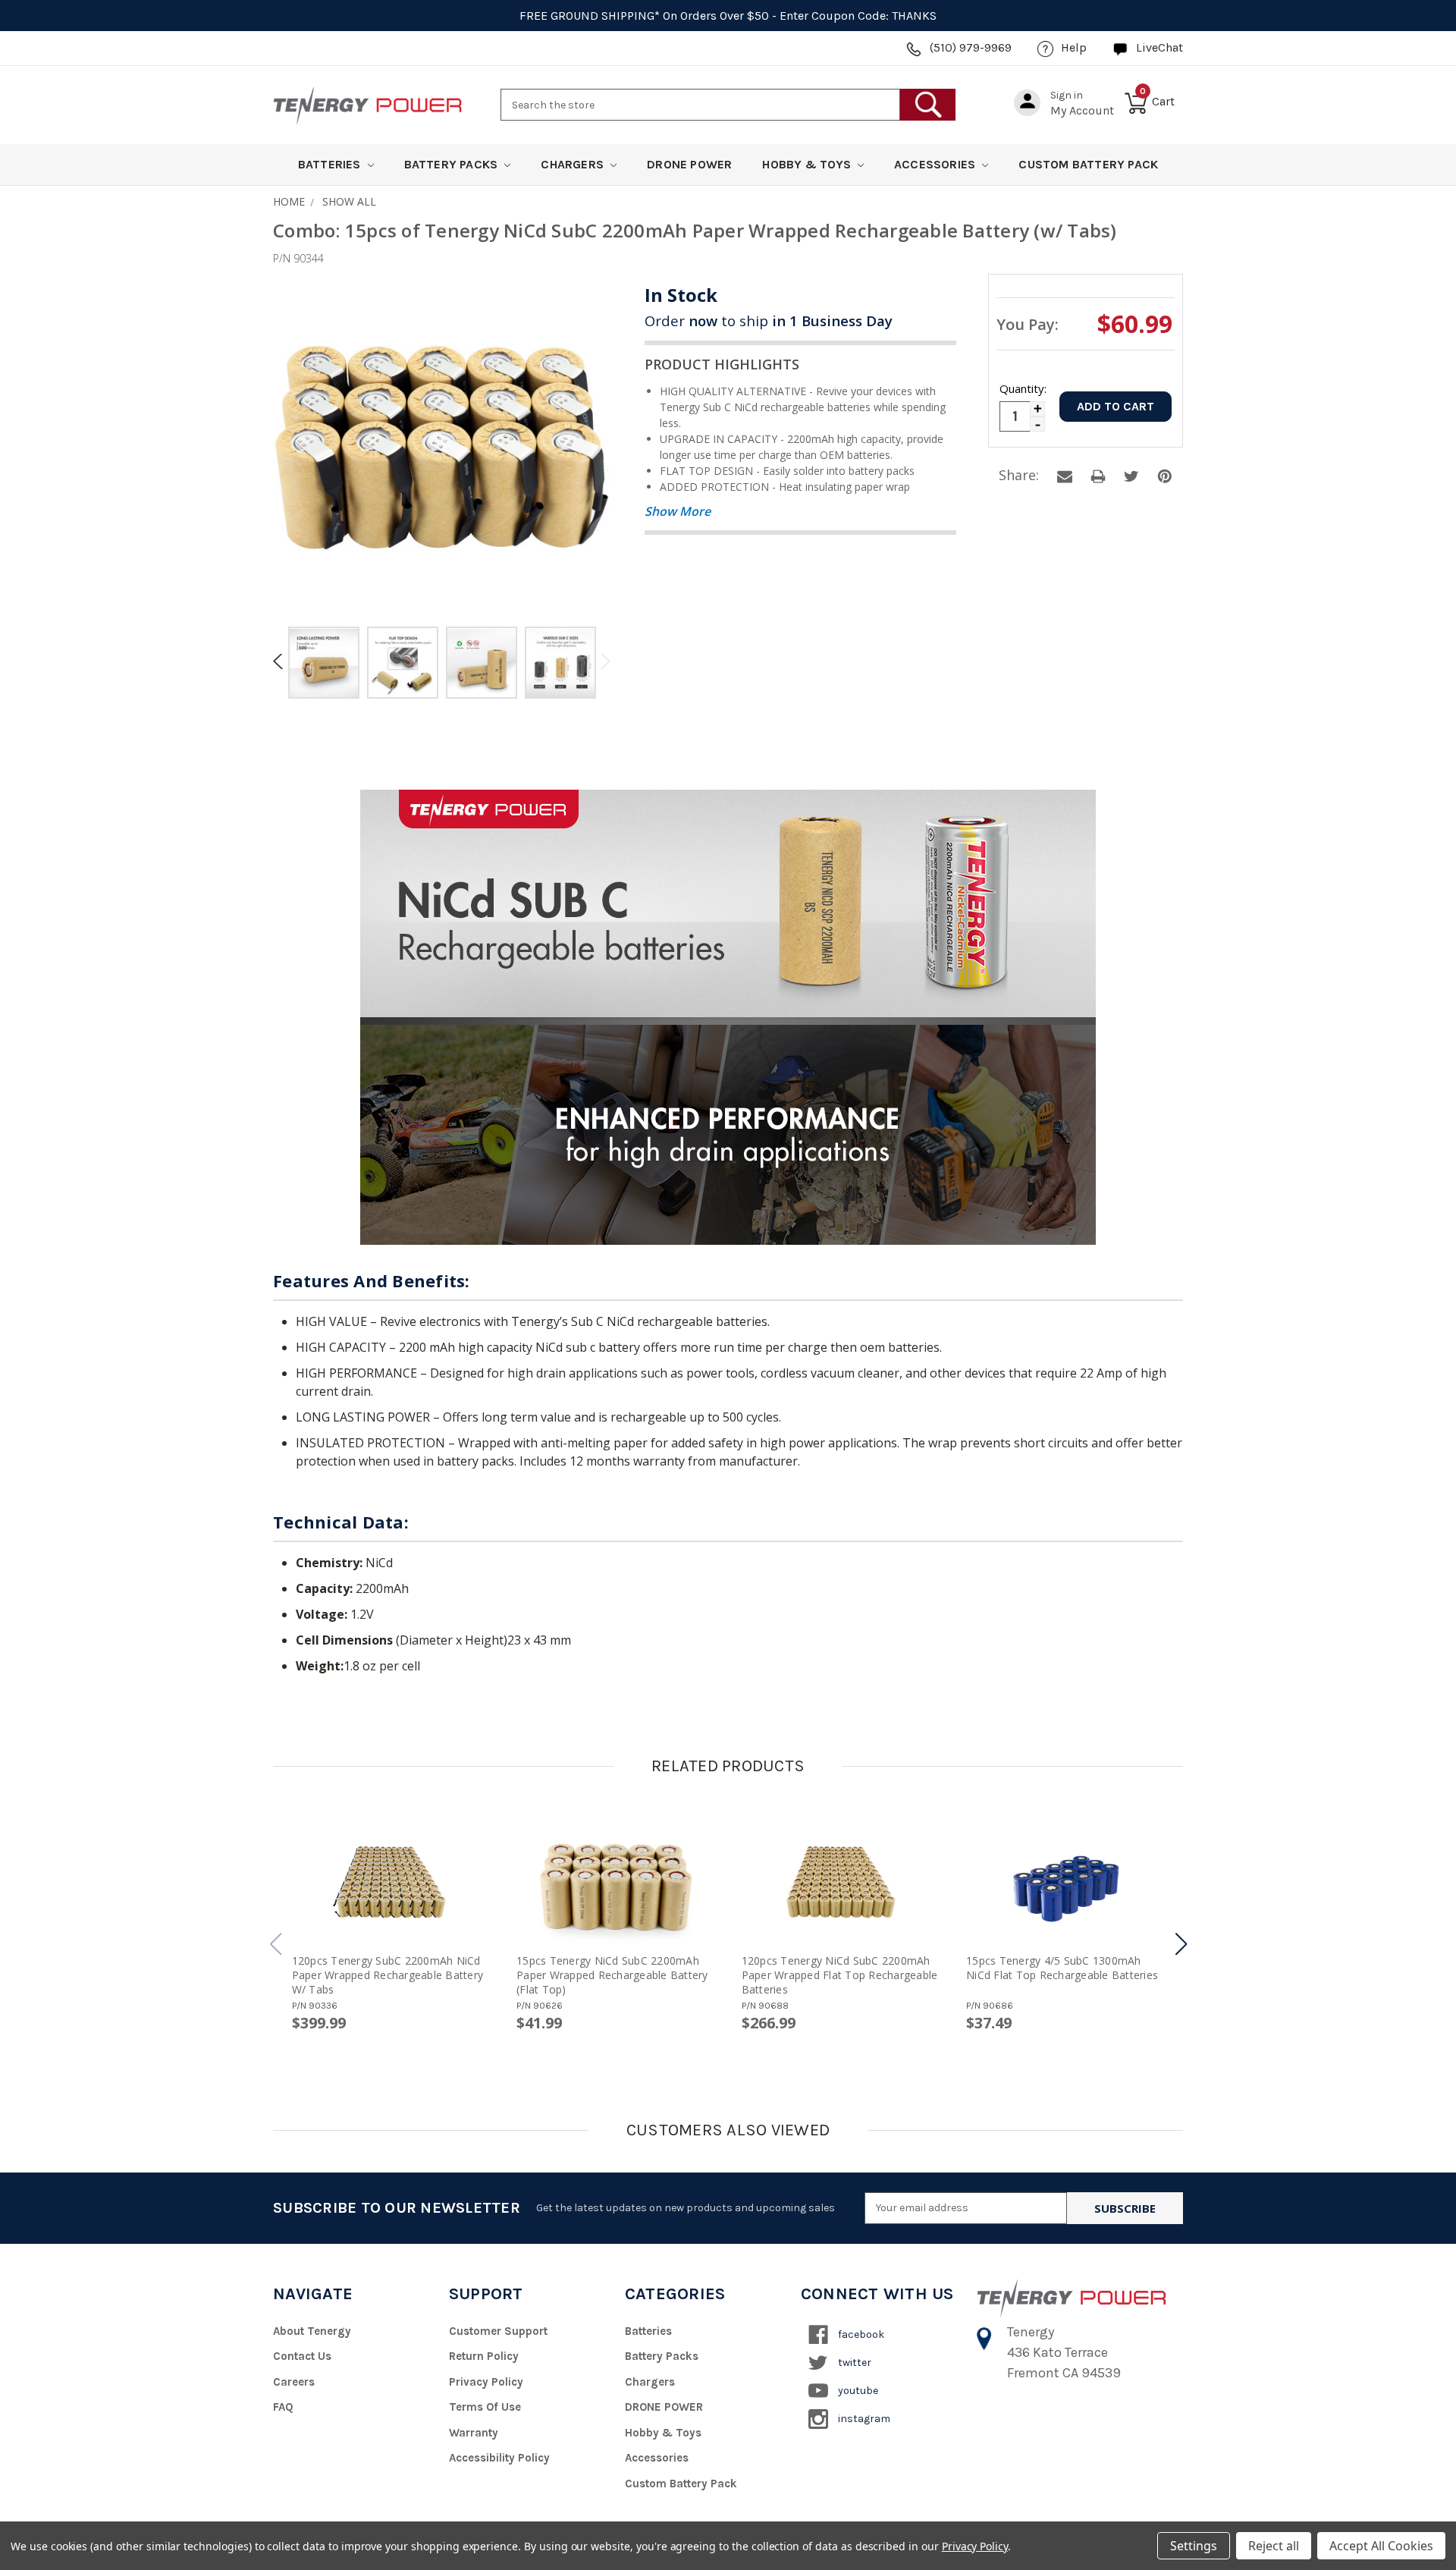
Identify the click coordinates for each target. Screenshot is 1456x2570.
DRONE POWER (689, 164)
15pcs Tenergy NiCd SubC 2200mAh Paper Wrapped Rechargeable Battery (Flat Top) (612, 1975)
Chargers (574, 164)
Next (603, 661)
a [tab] (1065, 476)
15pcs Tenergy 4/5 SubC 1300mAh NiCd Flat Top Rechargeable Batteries (1062, 1968)
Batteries (331, 164)
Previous (281, 661)
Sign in (1067, 95)
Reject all (1274, 2546)
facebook (860, 2334)
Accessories (936, 164)
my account (1082, 110)
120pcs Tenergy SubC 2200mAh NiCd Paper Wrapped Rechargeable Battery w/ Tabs (388, 1975)
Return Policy (484, 2356)
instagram (863, 2419)
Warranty (474, 2433)
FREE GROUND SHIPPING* (590, 16)
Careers (294, 2382)
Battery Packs (453, 164)
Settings (1194, 2546)
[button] (1181, 1944)
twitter (854, 2363)
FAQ (283, 2407)
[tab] (324, 665)
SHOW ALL (349, 201)
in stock (681, 295)
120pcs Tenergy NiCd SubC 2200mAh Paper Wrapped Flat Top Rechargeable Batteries (840, 1975)
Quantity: (1022, 388)
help (1074, 47)
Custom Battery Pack (1088, 164)
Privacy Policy (486, 2382)
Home (289, 201)
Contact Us (302, 2356)
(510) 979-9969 (971, 47)
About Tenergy (312, 2331)
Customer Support (498, 2331)
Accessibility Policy (499, 2458)
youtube (857, 2391)
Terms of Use (485, 2407)
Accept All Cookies (1381, 2546)
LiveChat (1159, 47)
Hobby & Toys (808, 164)
